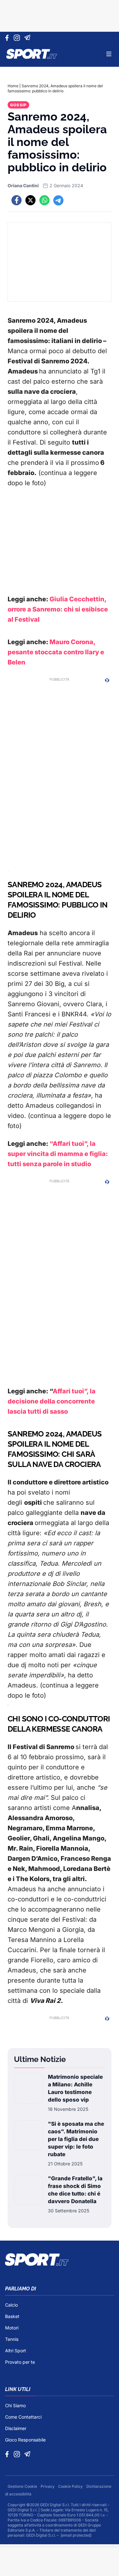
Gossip (18, 105)
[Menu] (109, 54)
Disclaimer (16, 2428)
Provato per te (20, 2362)
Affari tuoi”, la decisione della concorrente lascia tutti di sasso (52, 1401)
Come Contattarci (23, 2417)
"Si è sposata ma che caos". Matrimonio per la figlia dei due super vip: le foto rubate (76, 2139)
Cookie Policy (71, 2486)
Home (13, 86)
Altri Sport (16, 2351)
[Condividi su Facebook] (17, 200)
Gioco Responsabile (25, 2440)
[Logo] (32, 54)
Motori (12, 2328)
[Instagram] (18, 38)
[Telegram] (28, 38)
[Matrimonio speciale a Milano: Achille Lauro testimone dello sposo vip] (28, 2093)
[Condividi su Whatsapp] (44, 200)
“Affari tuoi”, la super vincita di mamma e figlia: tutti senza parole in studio (58, 1154)
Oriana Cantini (23, 185)
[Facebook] (8, 38)
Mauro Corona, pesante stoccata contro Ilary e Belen (56, 652)
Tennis (12, 2339)
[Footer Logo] (60, 2260)
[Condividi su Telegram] (58, 200)
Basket (12, 2316)
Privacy (48, 2486)
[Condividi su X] (30, 200)
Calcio (11, 2305)
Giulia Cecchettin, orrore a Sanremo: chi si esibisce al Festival (58, 609)
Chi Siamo (15, 2405)
